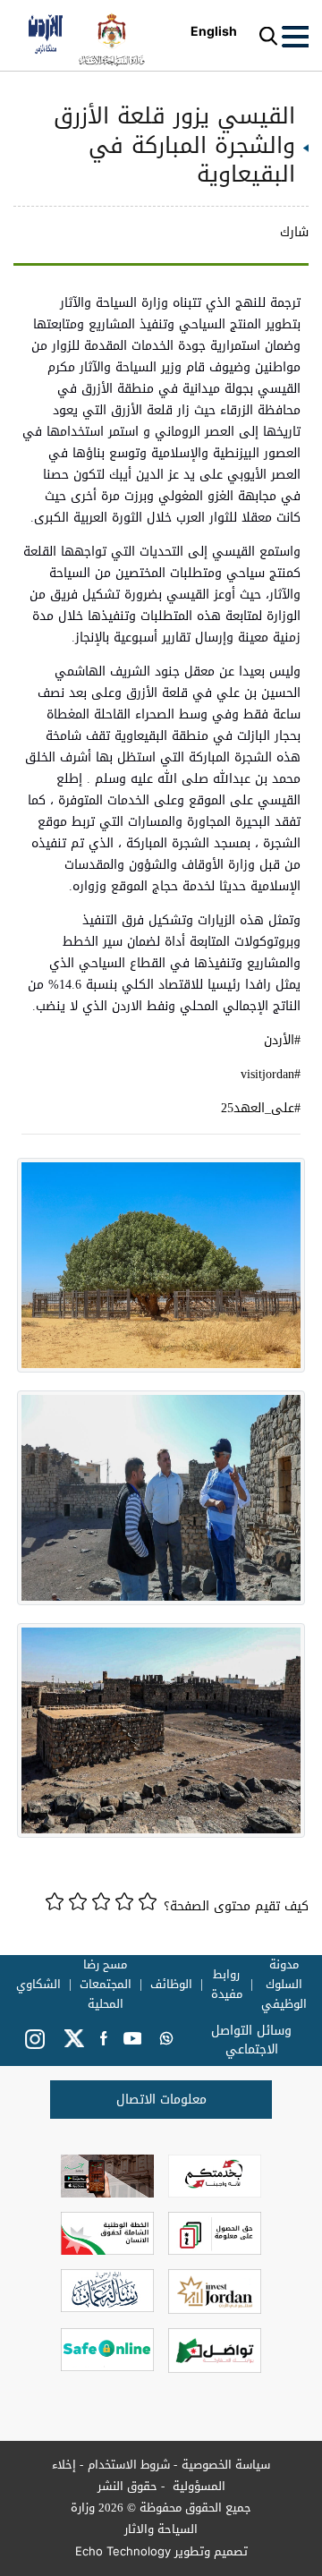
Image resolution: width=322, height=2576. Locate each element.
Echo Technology (123, 2551)
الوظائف (171, 1985)
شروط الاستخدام (129, 2465)
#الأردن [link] (282, 1040)
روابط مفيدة (227, 1985)
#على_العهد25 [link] (261, 1108)
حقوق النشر (127, 2486)
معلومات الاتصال (161, 2100)
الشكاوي (38, 1985)
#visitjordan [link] (271, 1074)
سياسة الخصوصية (226, 2465)
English (214, 31)
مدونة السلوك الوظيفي (284, 1985)
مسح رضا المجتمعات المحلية (106, 1985)
